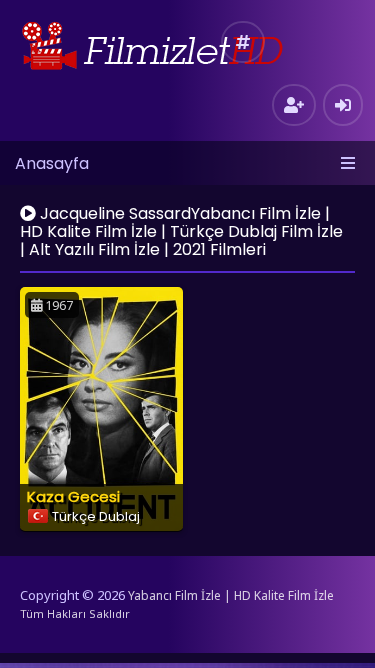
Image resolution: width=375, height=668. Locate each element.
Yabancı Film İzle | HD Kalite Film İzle (231, 595)
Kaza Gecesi (73, 496)
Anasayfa (52, 163)
